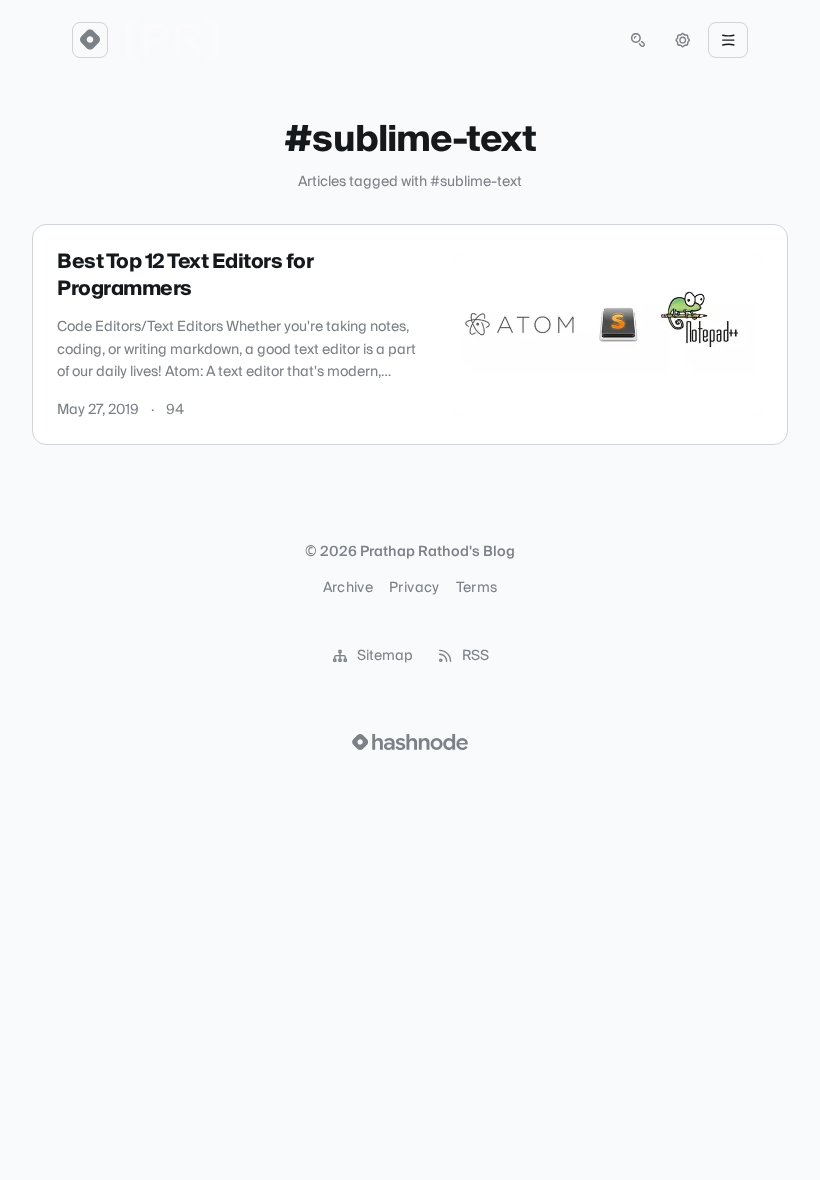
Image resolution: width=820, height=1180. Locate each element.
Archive (348, 588)
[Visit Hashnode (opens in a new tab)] (410, 742)
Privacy (414, 588)
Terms (477, 588)
